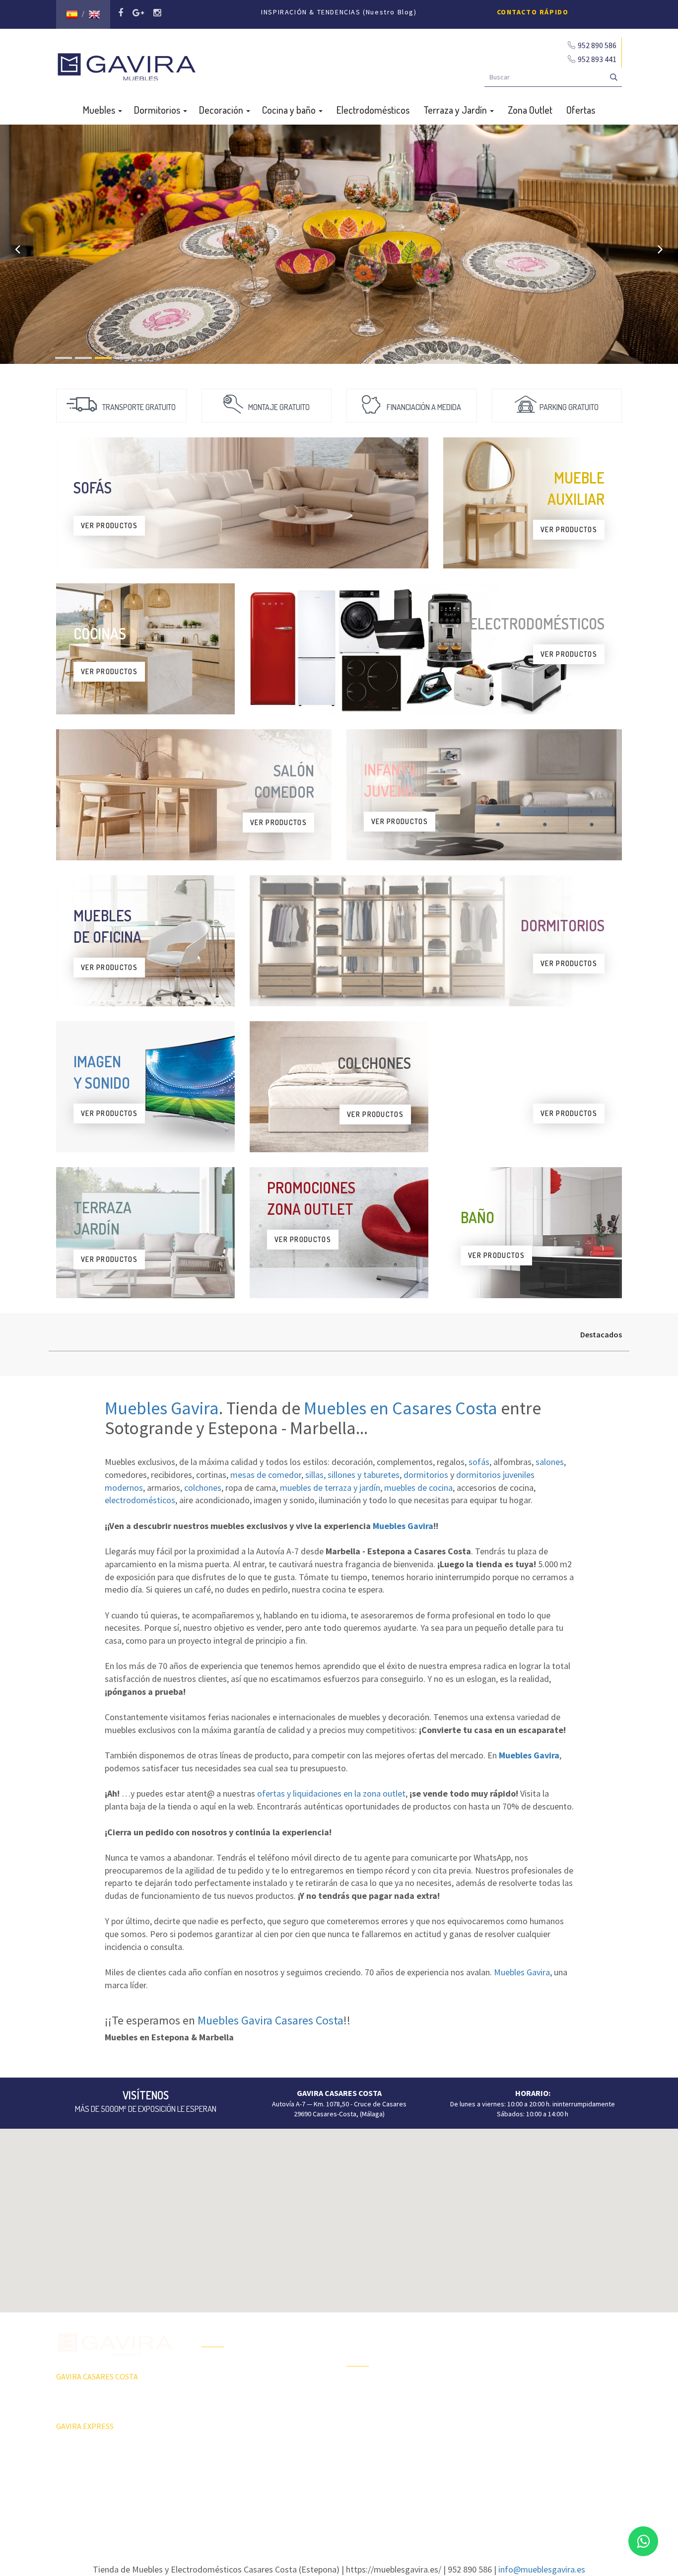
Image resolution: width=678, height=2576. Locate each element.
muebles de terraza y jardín (330, 1488)
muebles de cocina (418, 1488)
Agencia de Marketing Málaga (357, 2513)
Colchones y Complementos (534, 2454)
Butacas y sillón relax (523, 2419)
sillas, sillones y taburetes (352, 1475)
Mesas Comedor (516, 2367)
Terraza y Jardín (456, 110)
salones (550, 1462)
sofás (479, 1462)
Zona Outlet (530, 110)
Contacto (215, 2437)
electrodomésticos (140, 1500)
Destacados (601, 1334)
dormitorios (426, 1475)
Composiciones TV (519, 2350)
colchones (203, 1488)
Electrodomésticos (373, 110)
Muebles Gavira (162, 1408)
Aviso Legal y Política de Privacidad (339, 2504)
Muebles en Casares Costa (401, 1408)
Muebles (100, 110)
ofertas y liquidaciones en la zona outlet (331, 1793)
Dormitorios (158, 110)
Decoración (222, 110)
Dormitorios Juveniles (379, 2456)
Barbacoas (362, 2404)
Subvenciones (223, 2454)
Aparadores (509, 2332)
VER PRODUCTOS (109, 525)
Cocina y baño (290, 110)
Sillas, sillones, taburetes (529, 2402)
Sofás (501, 2437)
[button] (339, 2215)
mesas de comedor (266, 1475)
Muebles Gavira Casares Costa (271, 2020)
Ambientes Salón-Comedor (386, 2438)
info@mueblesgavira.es (542, 2569)
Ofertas (581, 110)
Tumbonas (362, 2421)
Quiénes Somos (225, 2419)
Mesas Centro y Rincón (526, 2384)
